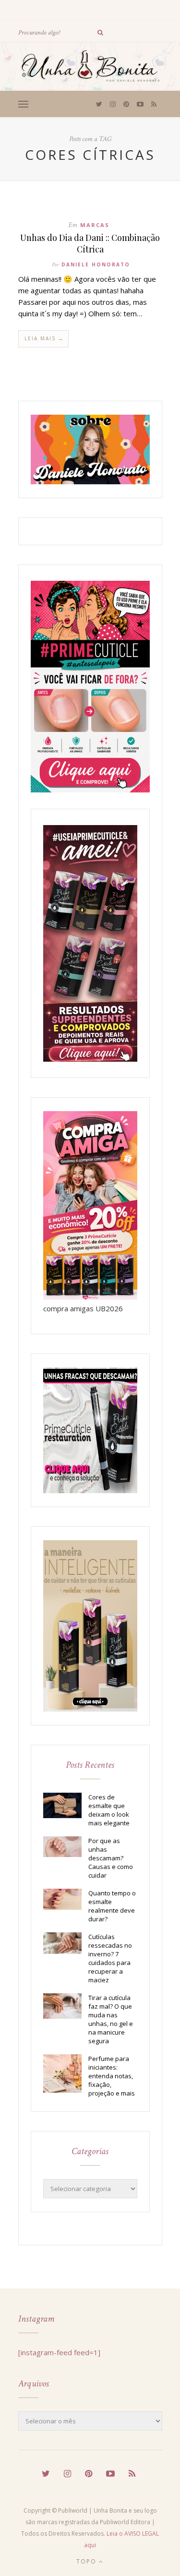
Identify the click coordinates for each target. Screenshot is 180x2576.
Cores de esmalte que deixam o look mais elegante (109, 1810)
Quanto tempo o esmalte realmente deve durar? (112, 1906)
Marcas (95, 225)
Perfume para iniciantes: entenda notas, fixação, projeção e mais (112, 2076)
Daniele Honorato (96, 264)
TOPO (88, 2561)
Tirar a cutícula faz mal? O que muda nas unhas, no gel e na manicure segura (111, 2019)
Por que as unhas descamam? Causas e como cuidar (111, 1858)
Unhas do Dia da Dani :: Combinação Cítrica (90, 243)
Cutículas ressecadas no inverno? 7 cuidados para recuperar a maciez (110, 1958)
